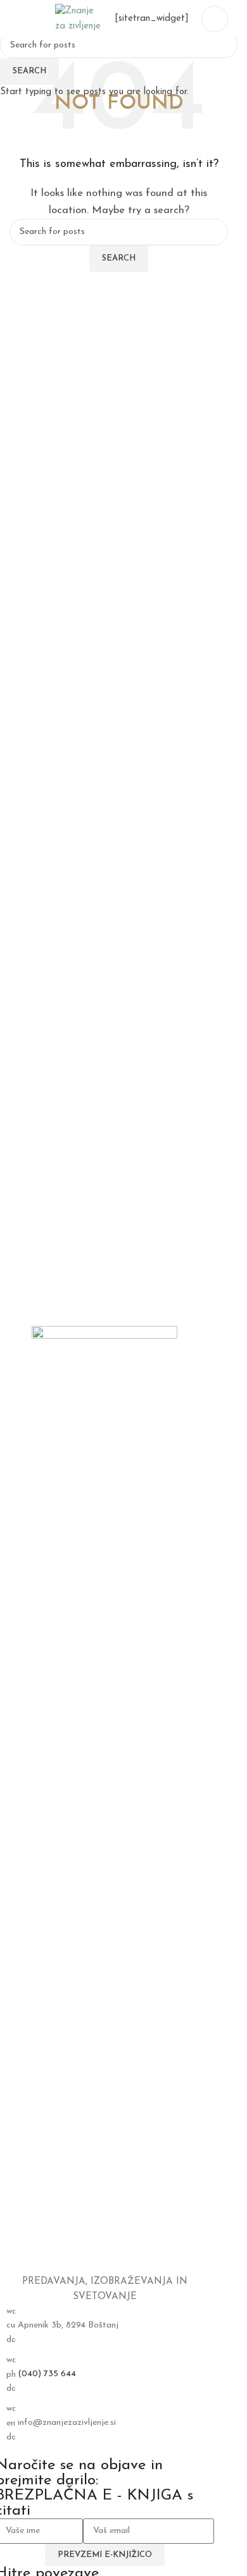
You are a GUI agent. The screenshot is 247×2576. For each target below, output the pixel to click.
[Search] (15, 19)
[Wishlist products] (37, 19)
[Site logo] (79, 19)
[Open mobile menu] (215, 19)
